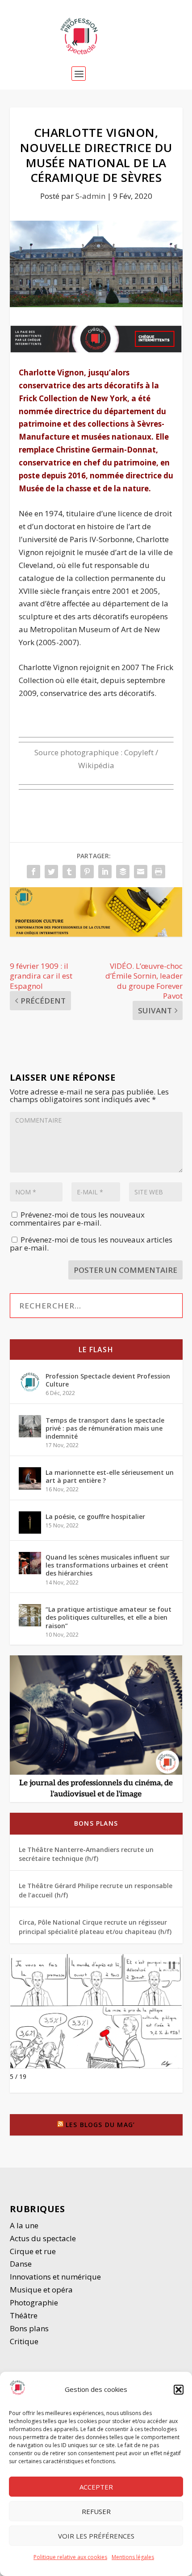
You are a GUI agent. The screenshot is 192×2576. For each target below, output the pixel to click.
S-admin (90, 196)
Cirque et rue (33, 2251)
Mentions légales (133, 2557)
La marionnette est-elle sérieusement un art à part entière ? (110, 1476)
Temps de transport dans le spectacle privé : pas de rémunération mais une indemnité (105, 1428)
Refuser (96, 2511)
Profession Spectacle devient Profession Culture (108, 1380)
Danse (22, 2264)
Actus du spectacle (43, 2238)
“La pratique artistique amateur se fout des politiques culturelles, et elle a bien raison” (109, 1617)
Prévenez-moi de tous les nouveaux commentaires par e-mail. (77, 1219)
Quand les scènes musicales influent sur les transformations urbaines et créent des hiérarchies (108, 1565)
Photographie (34, 2302)
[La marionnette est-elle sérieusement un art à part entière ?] (30, 1478)
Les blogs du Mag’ (100, 2125)
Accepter (96, 2487)
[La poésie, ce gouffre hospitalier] (30, 1523)
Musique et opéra (41, 2290)
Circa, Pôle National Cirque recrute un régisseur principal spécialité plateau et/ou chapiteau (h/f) (95, 1927)
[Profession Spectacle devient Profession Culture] (30, 1382)
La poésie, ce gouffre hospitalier (95, 1516)
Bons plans (96, 1823)
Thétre (25, 2315)
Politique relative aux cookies (70, 2557)
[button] (179, 2390)
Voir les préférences (96, 2536)
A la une (25, 2225)
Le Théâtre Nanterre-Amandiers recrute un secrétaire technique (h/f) (86, 1854)
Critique (25, 2341)
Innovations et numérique (55, 2277)
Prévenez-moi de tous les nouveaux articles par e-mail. (91, 1244)
